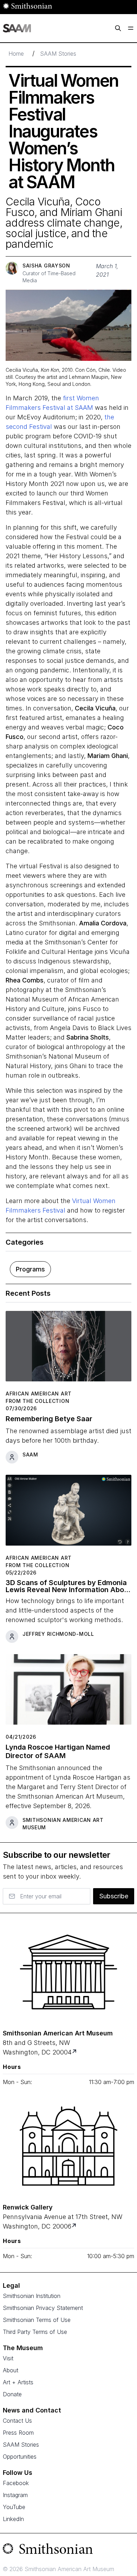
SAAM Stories (58, 54)
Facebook (16, 2483)
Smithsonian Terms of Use (37, 2320)
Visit (8, 2358)
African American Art (39, 1394)
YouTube (14, 2507)
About (11, 2370)
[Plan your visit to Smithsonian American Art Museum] (75, 2052)
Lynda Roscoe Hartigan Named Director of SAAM (58, 1751)
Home (16, 54)
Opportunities (20, 2457)
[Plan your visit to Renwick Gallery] (75, 2226)
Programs (30, 1269)
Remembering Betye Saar (49, 1419)
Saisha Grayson (46, 266)
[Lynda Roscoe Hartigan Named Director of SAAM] (68, 1692)
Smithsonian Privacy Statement (43, 2308)
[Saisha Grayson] (12, 268)
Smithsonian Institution (32, 2296)
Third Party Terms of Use (35, 2332)
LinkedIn (13, 2519)
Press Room (18, 2433)
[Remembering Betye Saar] (68, 1349)
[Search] (118, 28)
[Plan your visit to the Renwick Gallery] (68, 2146)
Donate (12, 2394)
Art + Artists (18, 2382)
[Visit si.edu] (68, 2550)
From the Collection (37, 1401)
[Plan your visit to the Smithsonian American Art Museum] (68, 1972)
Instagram (15, 2495)
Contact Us (17, 2421)
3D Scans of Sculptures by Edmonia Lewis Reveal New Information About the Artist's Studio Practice (68, 1586)
